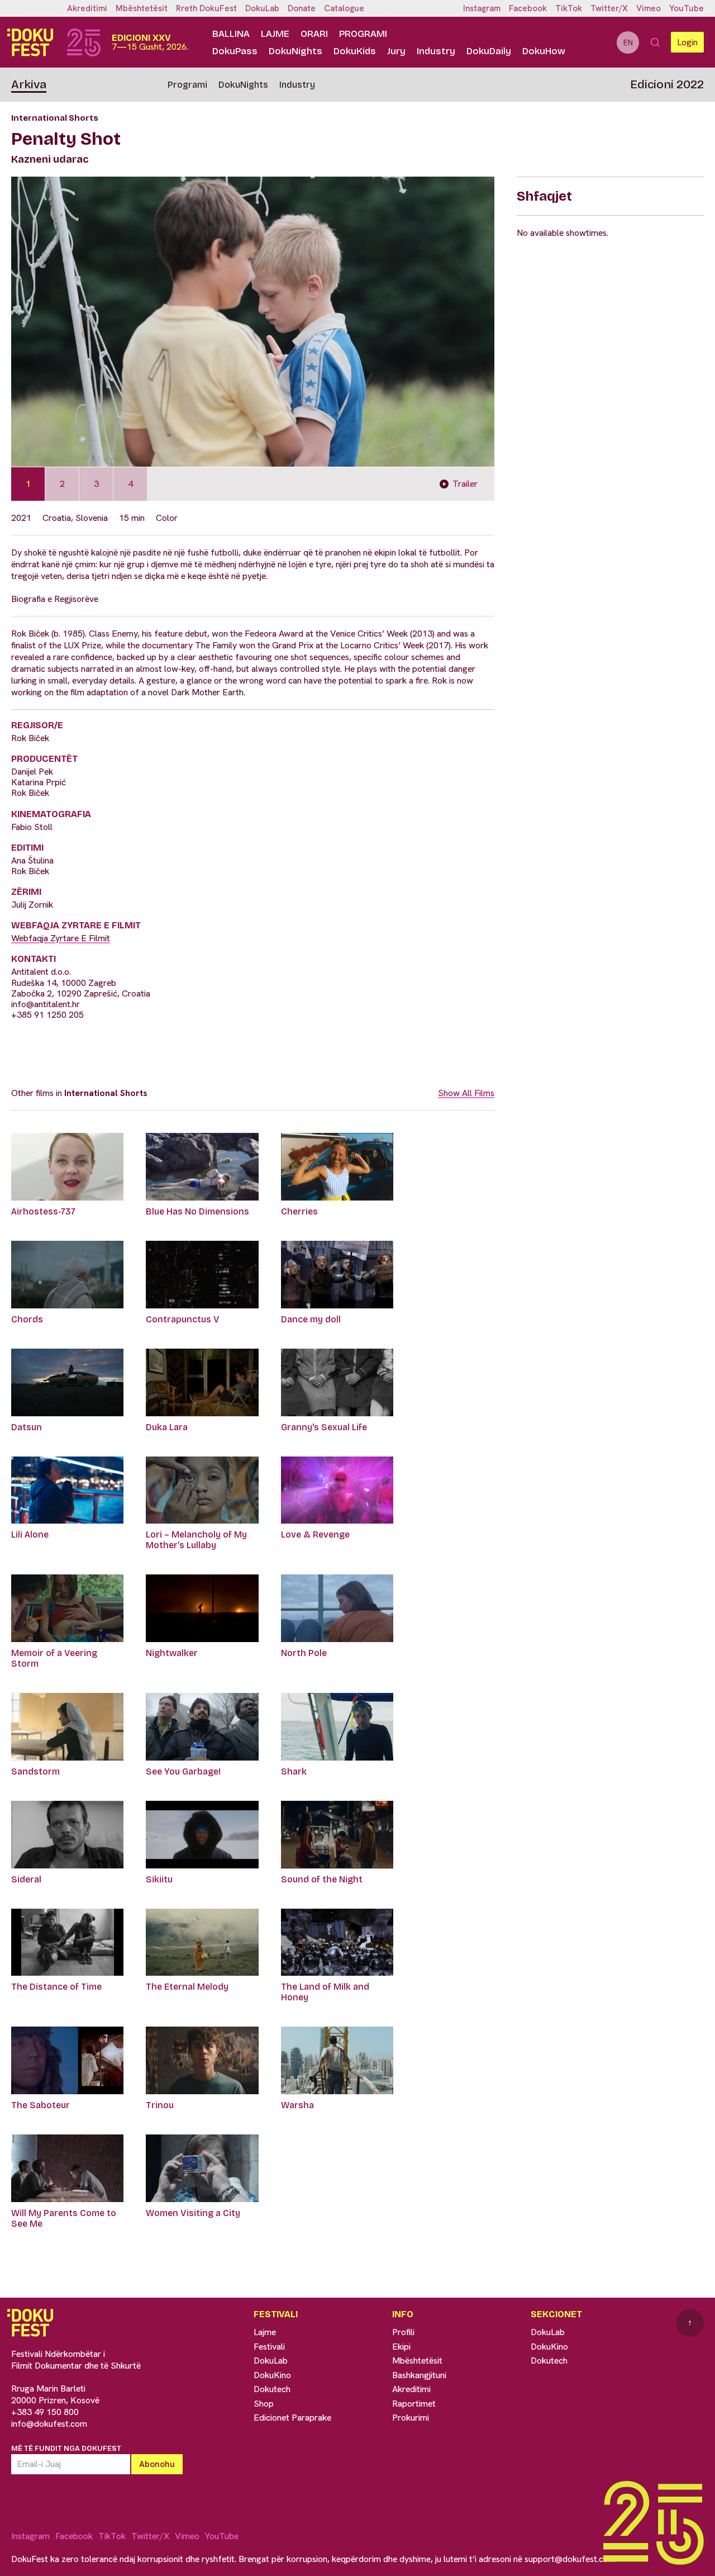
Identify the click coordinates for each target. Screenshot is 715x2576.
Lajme (275, 34)
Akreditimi (87, 8)
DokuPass (235, 51)
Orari (314, 34)
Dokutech (272, 2389)
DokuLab (262, 8)
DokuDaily (489, 51)
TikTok (569, 8)
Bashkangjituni (419, 2375)
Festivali (269, 2347)
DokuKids (355, 51)
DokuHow (544, 51)
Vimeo (649, 8)
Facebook (528, 8)
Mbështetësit (142, 8)
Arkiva (29, 84)
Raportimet (414, 2404)
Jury (396, 51)
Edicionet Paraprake (292, 2418)
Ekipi (401, 2347)
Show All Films (466, 1093)
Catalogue (344, 8)
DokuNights (295, 51)
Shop (264, 2404)
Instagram (482, 8)
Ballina (231, 34)
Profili (403, 2332)
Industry (436, 51)
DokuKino (272, 2375)
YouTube (687, 8)
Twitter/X (609, 8)
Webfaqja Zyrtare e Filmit (61, 938)
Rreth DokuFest (206, 8)
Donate (302, 8)
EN (628, 42)
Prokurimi (411, 2418)
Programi (363, 34)
